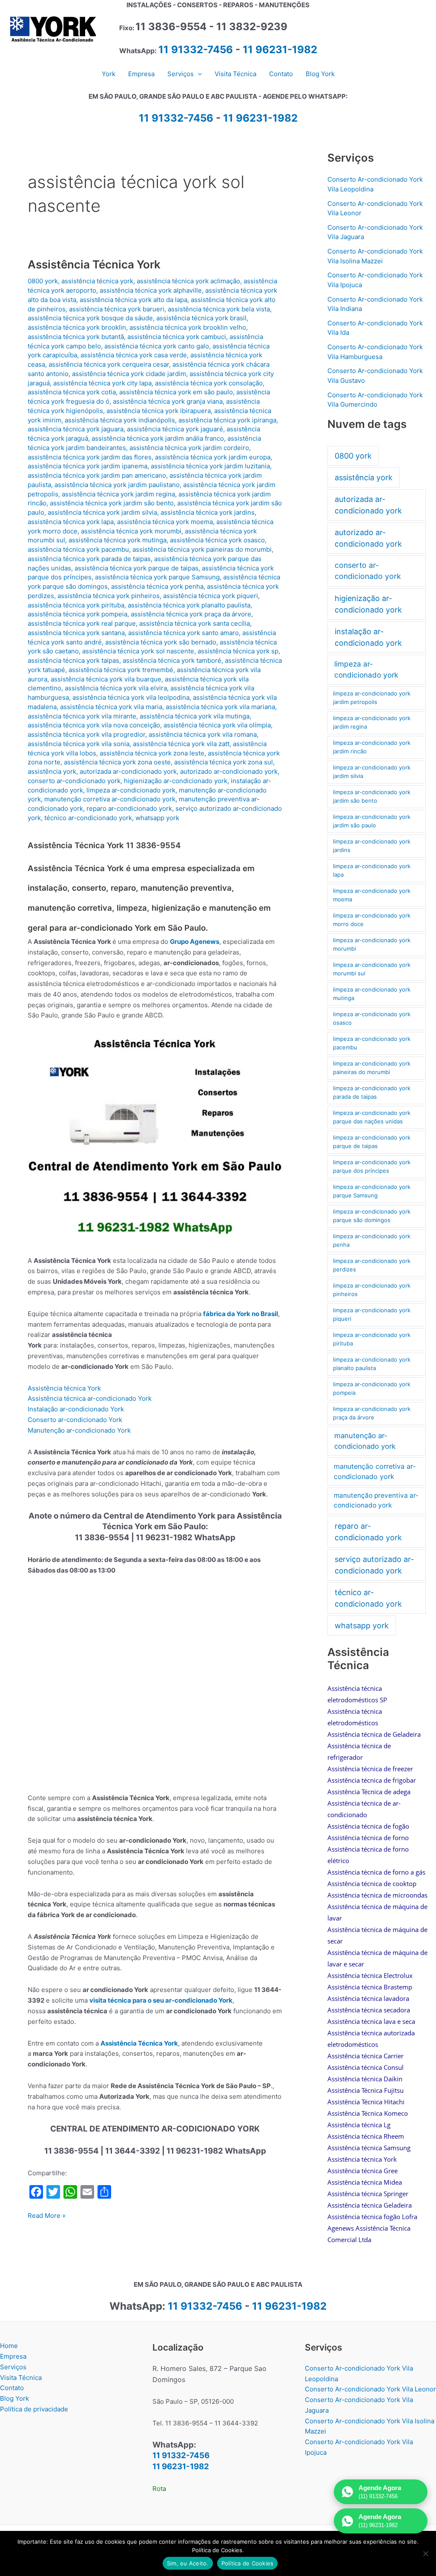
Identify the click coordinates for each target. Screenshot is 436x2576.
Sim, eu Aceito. (188, 2563)
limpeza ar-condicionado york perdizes (372, 1265)
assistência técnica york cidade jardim (129, 374)
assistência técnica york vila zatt (181, 744)
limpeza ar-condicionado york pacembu (372, 1043)
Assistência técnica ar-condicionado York (90, 1398)
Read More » (47, 2216)
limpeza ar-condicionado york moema (372, 895)
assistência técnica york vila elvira (116, 688)
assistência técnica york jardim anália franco (158, 438)
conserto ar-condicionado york (74, 781)
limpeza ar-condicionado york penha (372, 1240)
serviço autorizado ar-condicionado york (374, 1565)
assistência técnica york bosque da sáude (90, 318)
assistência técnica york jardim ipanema (87, 466)
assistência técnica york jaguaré (175, 429)
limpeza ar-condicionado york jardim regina (372, 722)
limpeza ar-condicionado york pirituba (372, 1339)
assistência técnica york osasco (217, 540)
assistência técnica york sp (238, 651)
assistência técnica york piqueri (211, 596)
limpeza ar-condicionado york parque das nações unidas (372, 1117)
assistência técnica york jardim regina (118, 494)
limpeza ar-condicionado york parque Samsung (372, 1191)
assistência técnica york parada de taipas (89, 559)
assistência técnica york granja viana (168, 401)
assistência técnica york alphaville (151, 290)
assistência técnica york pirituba (76, 605)
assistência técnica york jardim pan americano (97, 475)
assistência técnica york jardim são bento (112, 503)
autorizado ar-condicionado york (229, 771)
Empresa (13, 2356)
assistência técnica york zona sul (224, 762)
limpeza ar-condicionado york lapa (372, 870)
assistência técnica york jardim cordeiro (189, 448)
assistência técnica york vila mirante (82, 716)
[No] (425, 2553)
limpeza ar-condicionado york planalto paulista (372, 1364)
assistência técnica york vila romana (203, 734)
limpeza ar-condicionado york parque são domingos (372, 1216)
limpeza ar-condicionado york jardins (372, 846)
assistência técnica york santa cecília (195, 623)
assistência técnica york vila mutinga (195, 716)
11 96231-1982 (280, 50)
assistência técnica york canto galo (157, 346)
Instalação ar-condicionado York (76, 1409)
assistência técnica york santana (76, 633)
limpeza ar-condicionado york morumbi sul (372, 969)
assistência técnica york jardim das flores (90, 457)
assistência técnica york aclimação (188, 281)
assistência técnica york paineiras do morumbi (202, 549)
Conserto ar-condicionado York (75, 1420)
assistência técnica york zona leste (152, 753)
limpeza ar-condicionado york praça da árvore (372, 1413)
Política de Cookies (248, 2563)
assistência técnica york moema (165, 522)
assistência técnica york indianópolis (120, 420)
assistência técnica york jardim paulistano (117, 485)
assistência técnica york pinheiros (109, 596)
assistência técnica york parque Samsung (157, 577)
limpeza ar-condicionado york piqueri (372, 1314)
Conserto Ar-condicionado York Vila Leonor (370, 2389)
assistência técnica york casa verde (134, 355)
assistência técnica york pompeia (77, 614)
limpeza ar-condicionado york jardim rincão (372, 747)
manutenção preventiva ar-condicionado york (376, 1500)
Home (9, 2346)
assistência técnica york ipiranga (227, 420)
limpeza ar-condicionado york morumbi (372, 944)
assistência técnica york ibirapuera (159, 411)
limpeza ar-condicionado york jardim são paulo (372, 821)
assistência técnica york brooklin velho (188, 327)
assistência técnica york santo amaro (184, 633)
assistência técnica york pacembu (78, 549)
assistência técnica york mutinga (118, 540)
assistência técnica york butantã (76, 337)
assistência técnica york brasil (201, 318)
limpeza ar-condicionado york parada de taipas (372, 1092)
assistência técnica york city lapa (102, 383)
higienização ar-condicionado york (176, 781)
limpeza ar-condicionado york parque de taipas (372, 1142)
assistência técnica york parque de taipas (136, 568)
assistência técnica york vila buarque (106, 679)
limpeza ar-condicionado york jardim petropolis (372, 698)
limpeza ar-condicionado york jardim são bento (372, 796)
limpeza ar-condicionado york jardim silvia (372, 772)
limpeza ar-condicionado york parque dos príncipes (372, 1166)
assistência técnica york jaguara (76, 429)
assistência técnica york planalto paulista (189, 605)
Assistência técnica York (64, 1388)
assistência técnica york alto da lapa (133, 300)
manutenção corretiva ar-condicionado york (110, 799)
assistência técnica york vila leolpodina (131, 697)
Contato (12, 2388)
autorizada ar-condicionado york (128, 771)
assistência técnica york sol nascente (138, 651)
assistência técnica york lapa (71, 522)
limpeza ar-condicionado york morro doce (372, 920)
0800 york (43, 281)
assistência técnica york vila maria (111, 707)
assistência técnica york (97, 281)
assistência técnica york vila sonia (79, 744)
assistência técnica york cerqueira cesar (109, 364)
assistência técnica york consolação (209, 383)
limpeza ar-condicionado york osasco (372, 1018)
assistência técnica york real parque (82, 623)
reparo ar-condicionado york (129, 808)
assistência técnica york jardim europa (213, 457)
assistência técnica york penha (157, 586)
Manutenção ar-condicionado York (79, 1430)
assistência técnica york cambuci (177, 337)
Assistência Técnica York (94, 264)
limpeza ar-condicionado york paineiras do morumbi (372, 1068)
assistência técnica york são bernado (161, 642)
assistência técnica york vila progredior (86, 734)
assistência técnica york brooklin (77, 327)
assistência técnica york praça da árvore (191, 614)
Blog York (14, 2398)
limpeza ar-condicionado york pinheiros (372, 1290)
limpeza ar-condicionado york (131, 790)
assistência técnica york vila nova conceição (94, 725)
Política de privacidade (34, 2409)
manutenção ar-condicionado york (365, 1441)
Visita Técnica (21, 2378)
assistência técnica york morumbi (131, 531)
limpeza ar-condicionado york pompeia (372, 1388)
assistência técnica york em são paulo (176, 392)
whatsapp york (157, 818)
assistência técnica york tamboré (172, 660)
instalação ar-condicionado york (368, 637)
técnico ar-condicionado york (88, 818)
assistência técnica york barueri (117, 309)
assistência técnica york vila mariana (220, 707)
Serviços (13, 2367)
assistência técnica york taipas (73, 660)
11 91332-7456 (196, 50)
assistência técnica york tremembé (121, 670)
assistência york (52, 771)
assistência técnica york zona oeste (117, 762)
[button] (198, 74)
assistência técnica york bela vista (219, 309)
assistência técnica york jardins (208, 512)
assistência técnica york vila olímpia (217, 725)
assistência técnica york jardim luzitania (210, 466)
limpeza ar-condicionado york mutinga (372, 994)
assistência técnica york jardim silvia (102, 512)
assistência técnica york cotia (72, 392)
